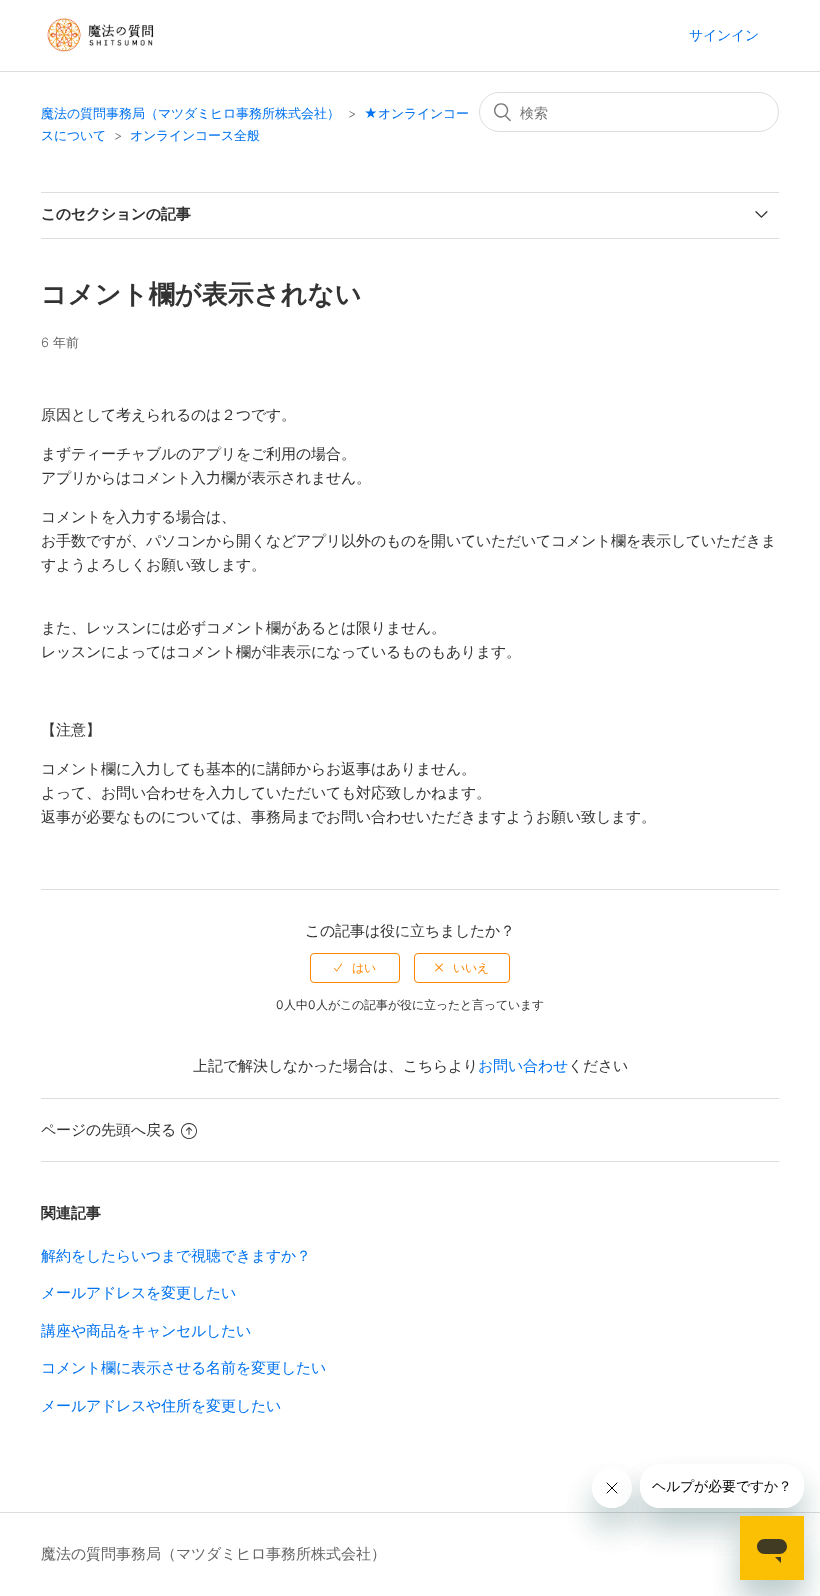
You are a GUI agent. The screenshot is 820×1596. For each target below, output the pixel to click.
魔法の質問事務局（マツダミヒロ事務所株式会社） (190, 113)
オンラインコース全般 (195, 135)
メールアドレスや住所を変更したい (161, 1405)
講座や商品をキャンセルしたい (146, 1330)
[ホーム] (102, 59)
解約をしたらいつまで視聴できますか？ (176, 1255)
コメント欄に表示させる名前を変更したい (183, 1367)
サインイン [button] (724, 34)
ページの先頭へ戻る (108, 1129)
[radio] (355, 968)
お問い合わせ (523, 1065)
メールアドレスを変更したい (138, 1292)
